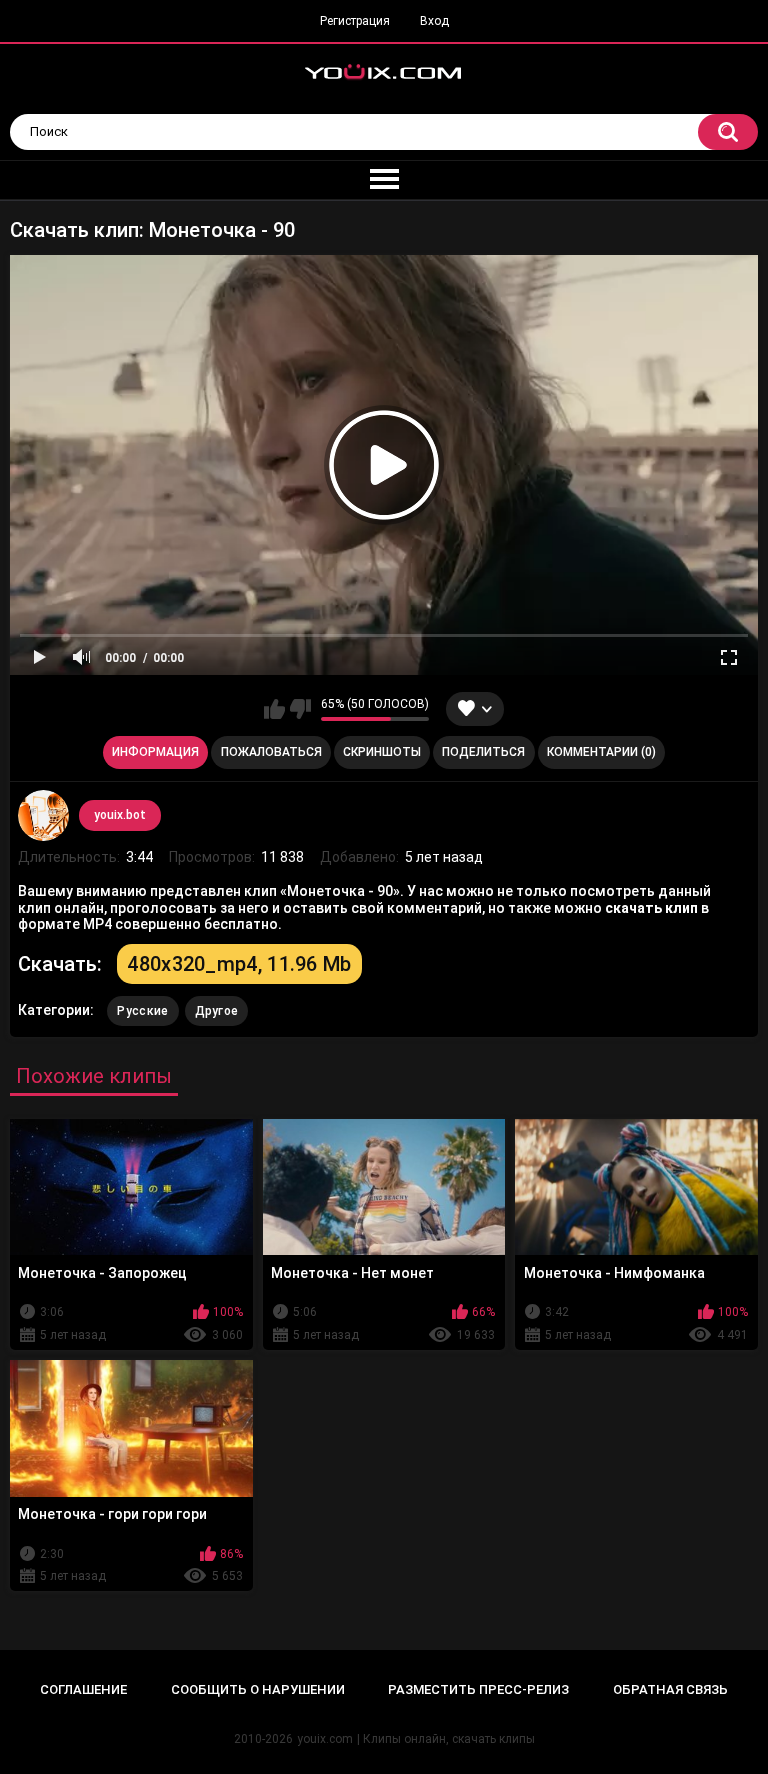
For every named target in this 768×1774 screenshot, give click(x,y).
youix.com (325, 1739)
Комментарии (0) (601, 752)
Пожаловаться (271, 752)
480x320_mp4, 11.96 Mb (239, 964)
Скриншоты (382, 752)
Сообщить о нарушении (258, 1689)
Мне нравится (274, 709)
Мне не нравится (300, 709)
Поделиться (483, 752)
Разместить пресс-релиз (478, 1689)
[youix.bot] (43, 815)
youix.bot (120, 815)
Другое (217, 1011)
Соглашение (83, 1689)
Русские (142, 1011)
